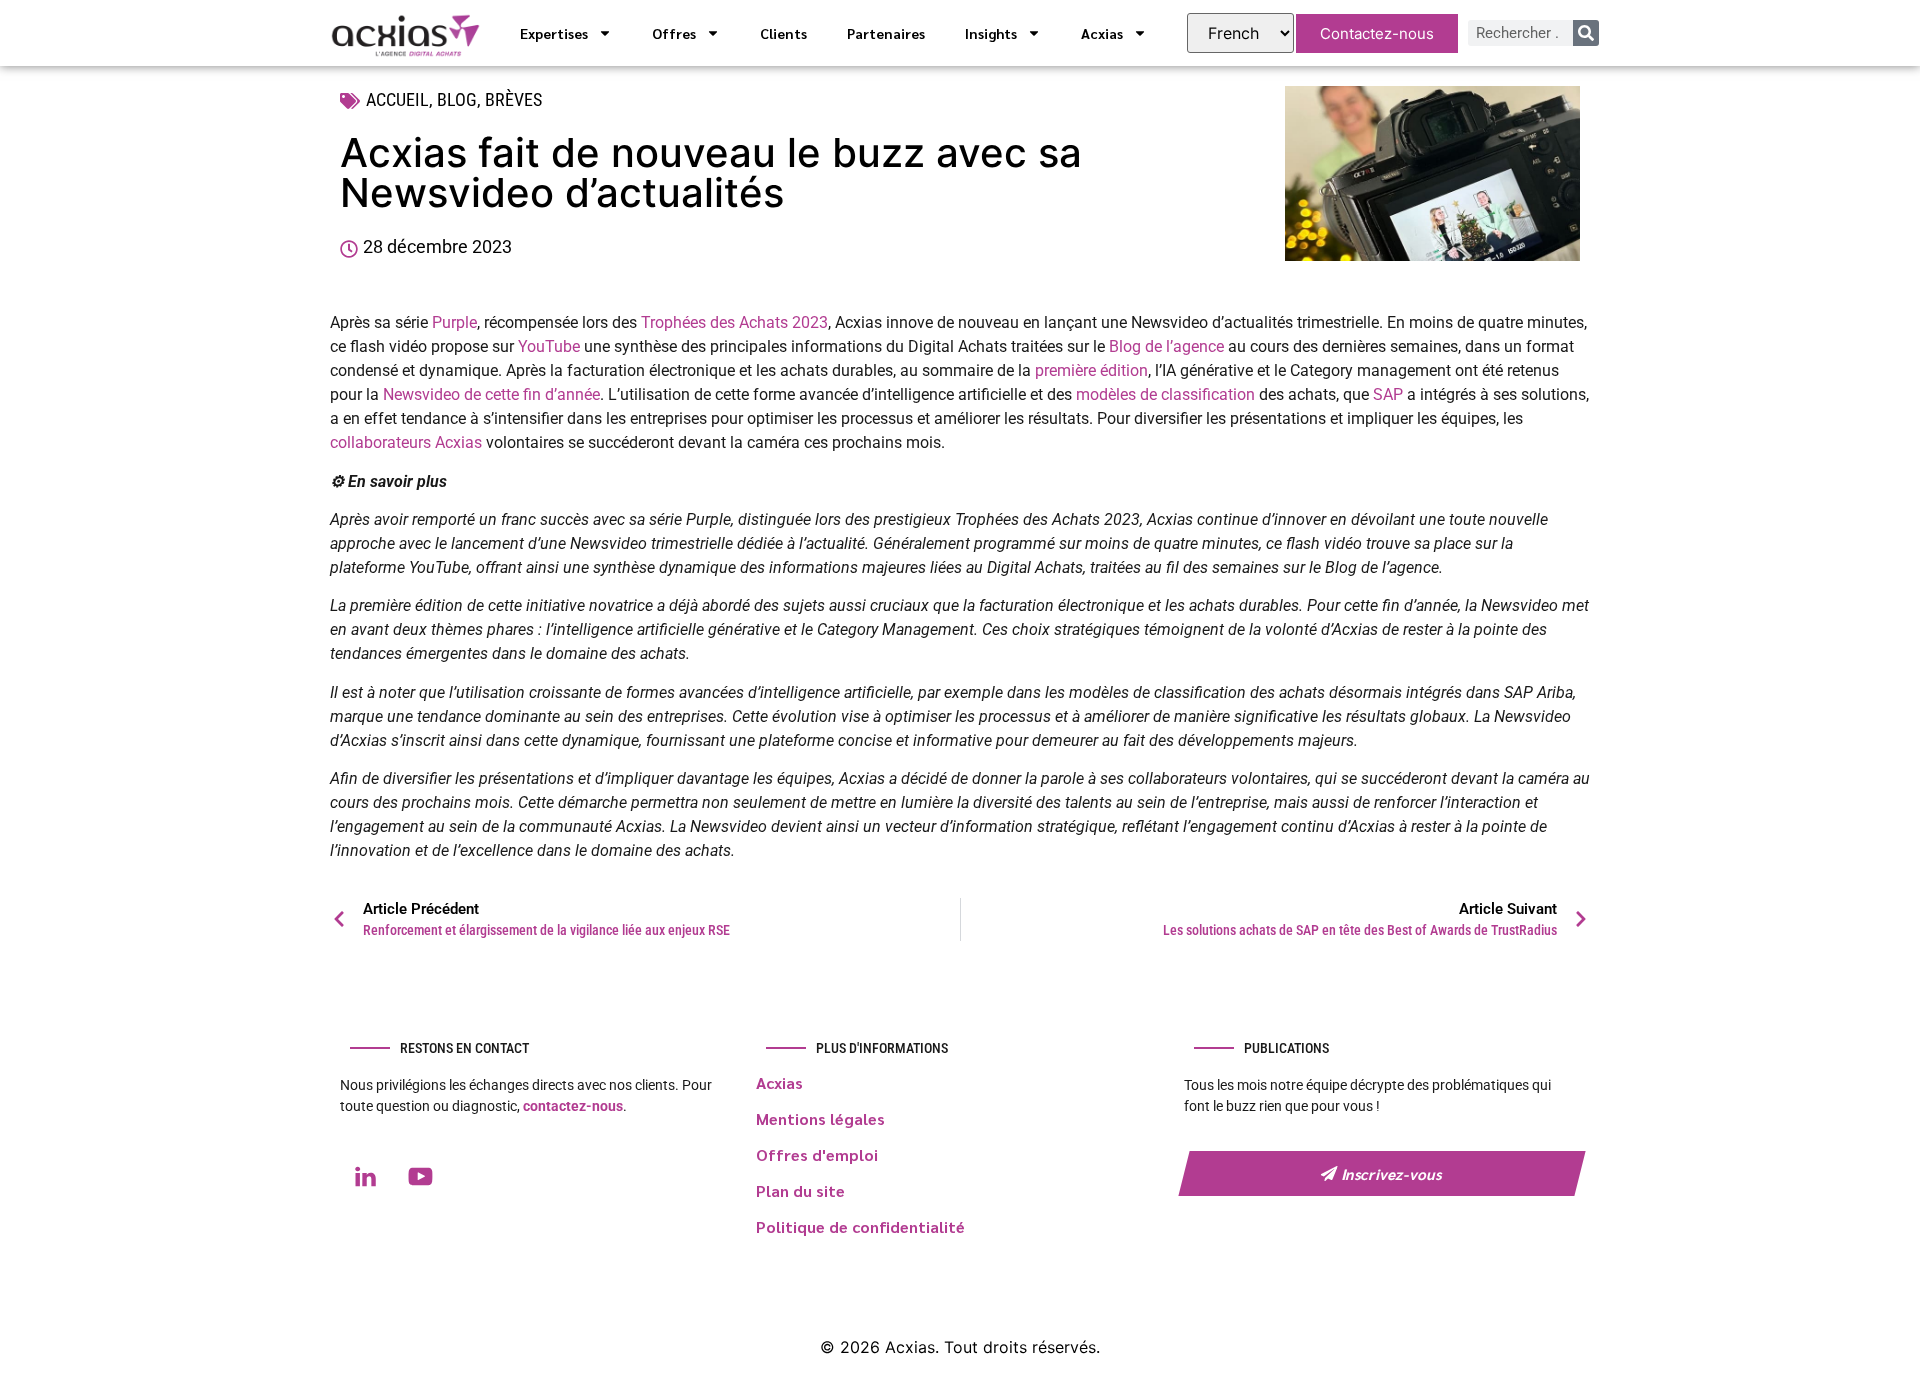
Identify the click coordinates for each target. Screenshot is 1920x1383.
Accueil (397, 99)
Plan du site (800, 1190)
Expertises (554, 33)
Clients (783, 33)
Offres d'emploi (817, 1154)
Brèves (513, 99)
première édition (1091, 370)
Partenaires (886, 33)
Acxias (1102, 33)
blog (457, 99)
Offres (674, 33)
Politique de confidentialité (860, 1226)
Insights (991, 33)
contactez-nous (573, 1106)
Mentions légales (820, 1118)
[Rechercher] (1586, 33)
